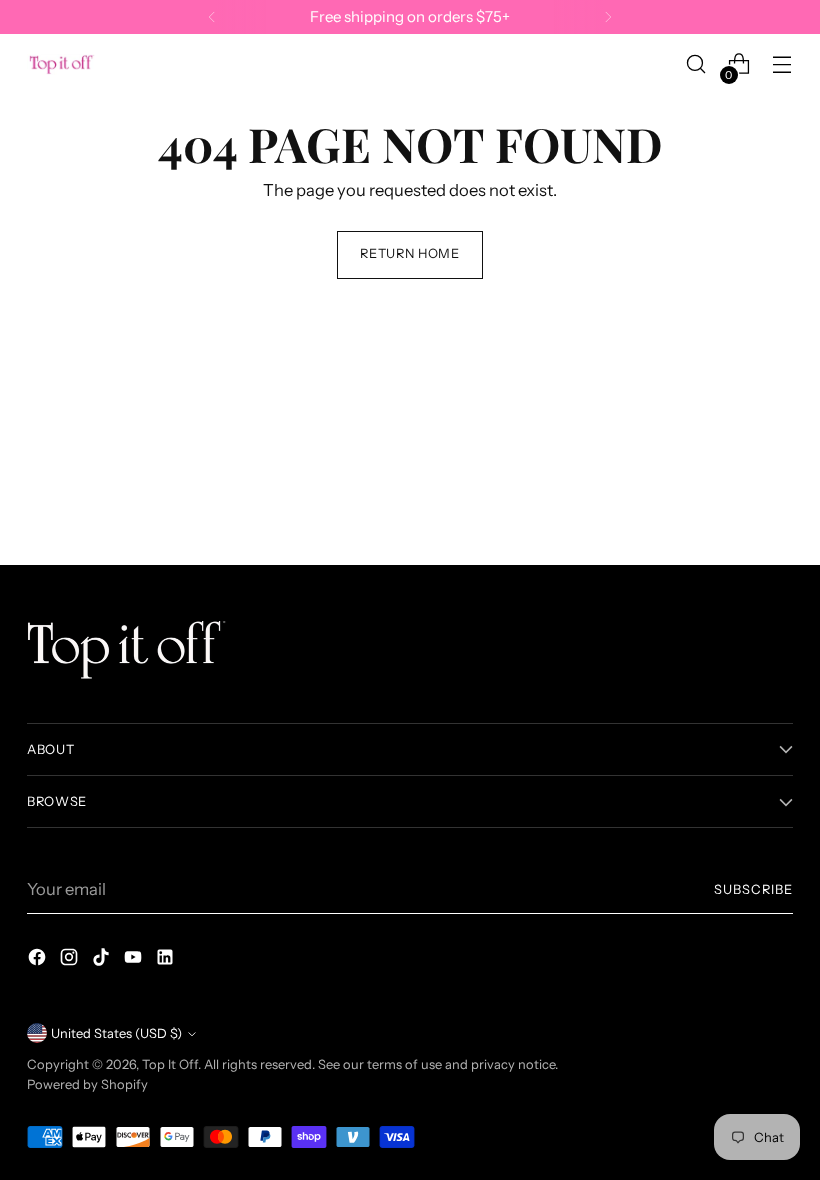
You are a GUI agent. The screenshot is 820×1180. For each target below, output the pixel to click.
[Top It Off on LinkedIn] (167, 960)
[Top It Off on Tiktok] (103, 960)
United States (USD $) (116, 1033)
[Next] (608, 17)
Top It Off (170, 1064)
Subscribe (753, 889)
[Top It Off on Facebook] (39, 960)
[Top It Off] (62, 64)
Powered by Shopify (87, 1084)
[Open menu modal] (782, 64)
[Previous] (212, 17)
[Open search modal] (696, 64)
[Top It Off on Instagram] (71, 960)
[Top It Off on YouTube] (135, 960)
